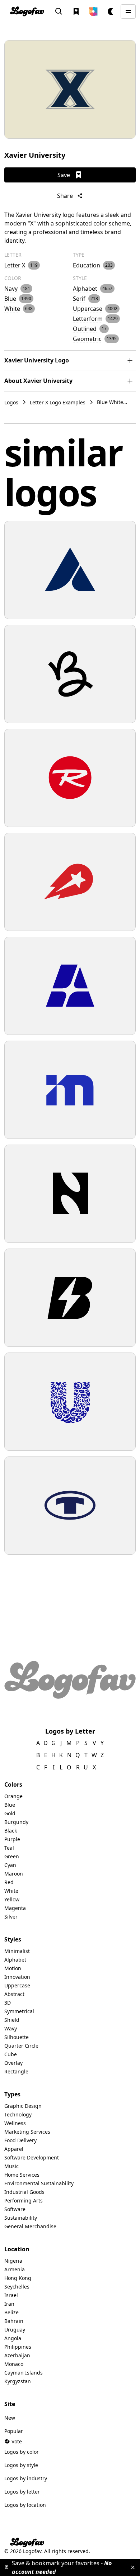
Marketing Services (27, 2132)
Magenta (15, 1908)
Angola (13, 2338)
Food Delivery (20, 2140)
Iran (9, 2304)
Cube (11, 2054)
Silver (11, 1917)
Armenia (15, 2269)
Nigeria (13, 2261)
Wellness (15, 2123)
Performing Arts (24, 2200)
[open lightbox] (70, 89)
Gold (10, 1813)
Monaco (14, 2364)
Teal (9, 1848)
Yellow (12, 1899)
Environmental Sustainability (39, 2183)
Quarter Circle (21, 2046)
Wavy (11, 2028)
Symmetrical (19, 2011)
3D (8, 2003)
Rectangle (16, 2071)
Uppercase (17, 1985)
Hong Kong (18, 2278)
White (11, 1891)
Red (9, 1882)
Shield (12, 2020)
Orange (13, 1796)
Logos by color (22, 2452)
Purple (12, 1839)
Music (11, 2166)
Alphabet (15, 1960)
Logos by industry (26, 2478)
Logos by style (21, 2465)
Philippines (18, 2347)
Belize (11, 2312)
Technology (18, 2114)
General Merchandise (30, 2226)
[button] (93, 11)
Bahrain (14, 2321)
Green (12, 1856)
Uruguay (15, 2330)
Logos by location (25, 2505)
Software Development (32, 2157)
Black (11, 1831)
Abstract (14, 1994)
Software (15, 2209)
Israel (11, 2295)
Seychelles (17, 2287)
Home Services (22, 2175)
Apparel (14, 2149)
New (10, 2418)
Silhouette (17, 2037)
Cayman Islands (24, 2373)
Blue (10, 1805)
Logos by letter (22, 2492)
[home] (27, 11)
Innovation (17, 1977)
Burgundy (16, 1822)
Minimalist (17, 1951)
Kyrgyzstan (18, 2381)
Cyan (10, 1865)
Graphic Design (23, 2106)
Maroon (14, 1874)
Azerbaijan (17, 2355)
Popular (14, 2431)
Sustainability (21, 2218)
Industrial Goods (24, 2192)
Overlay (13, 2063)
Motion (13, 1968)
